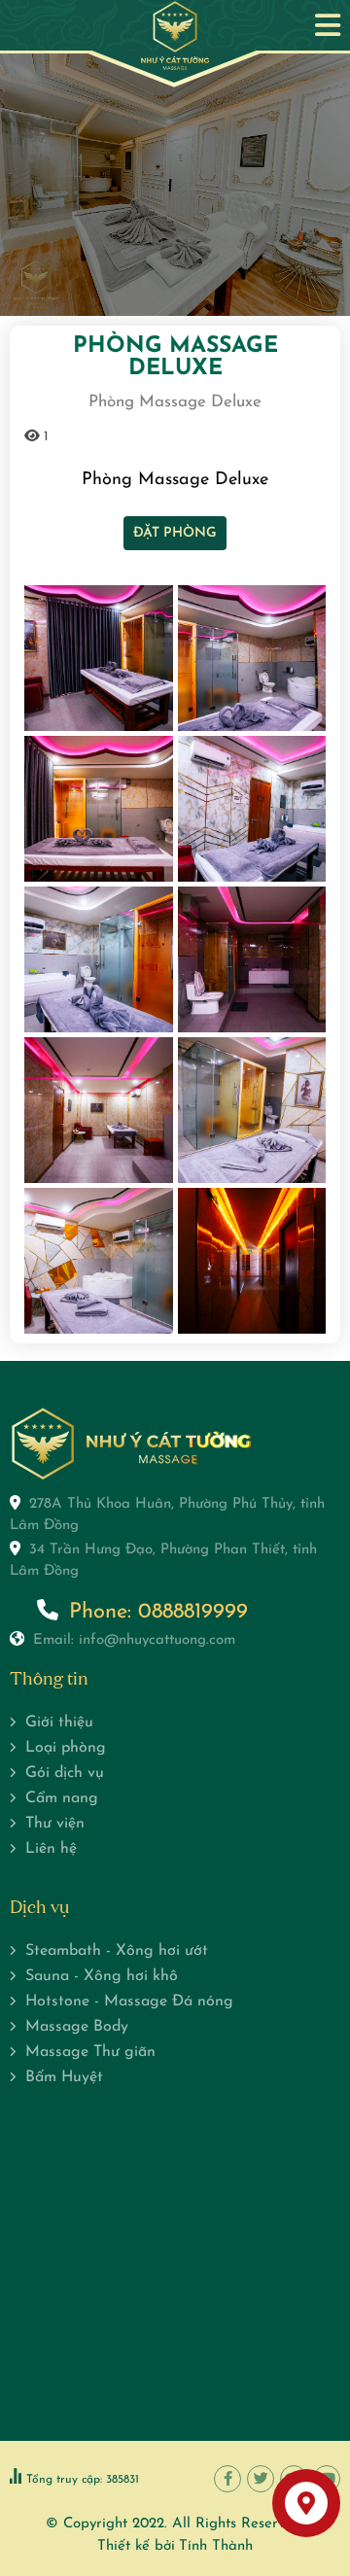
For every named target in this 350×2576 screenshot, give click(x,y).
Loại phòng (66, 1748)
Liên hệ (51, 1849)
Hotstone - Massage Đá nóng (129, 2002)
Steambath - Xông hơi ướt (117, 1951)
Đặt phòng (175, 533)
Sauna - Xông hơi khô (102, 1976)
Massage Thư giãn (90, 2052)
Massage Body (77, 2027)
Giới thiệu (59, 1723)
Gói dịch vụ (65, 1773)
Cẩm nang (62, 1798)
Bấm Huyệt (64, 2077)
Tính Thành (216, 2546)
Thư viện (55, 1824)
